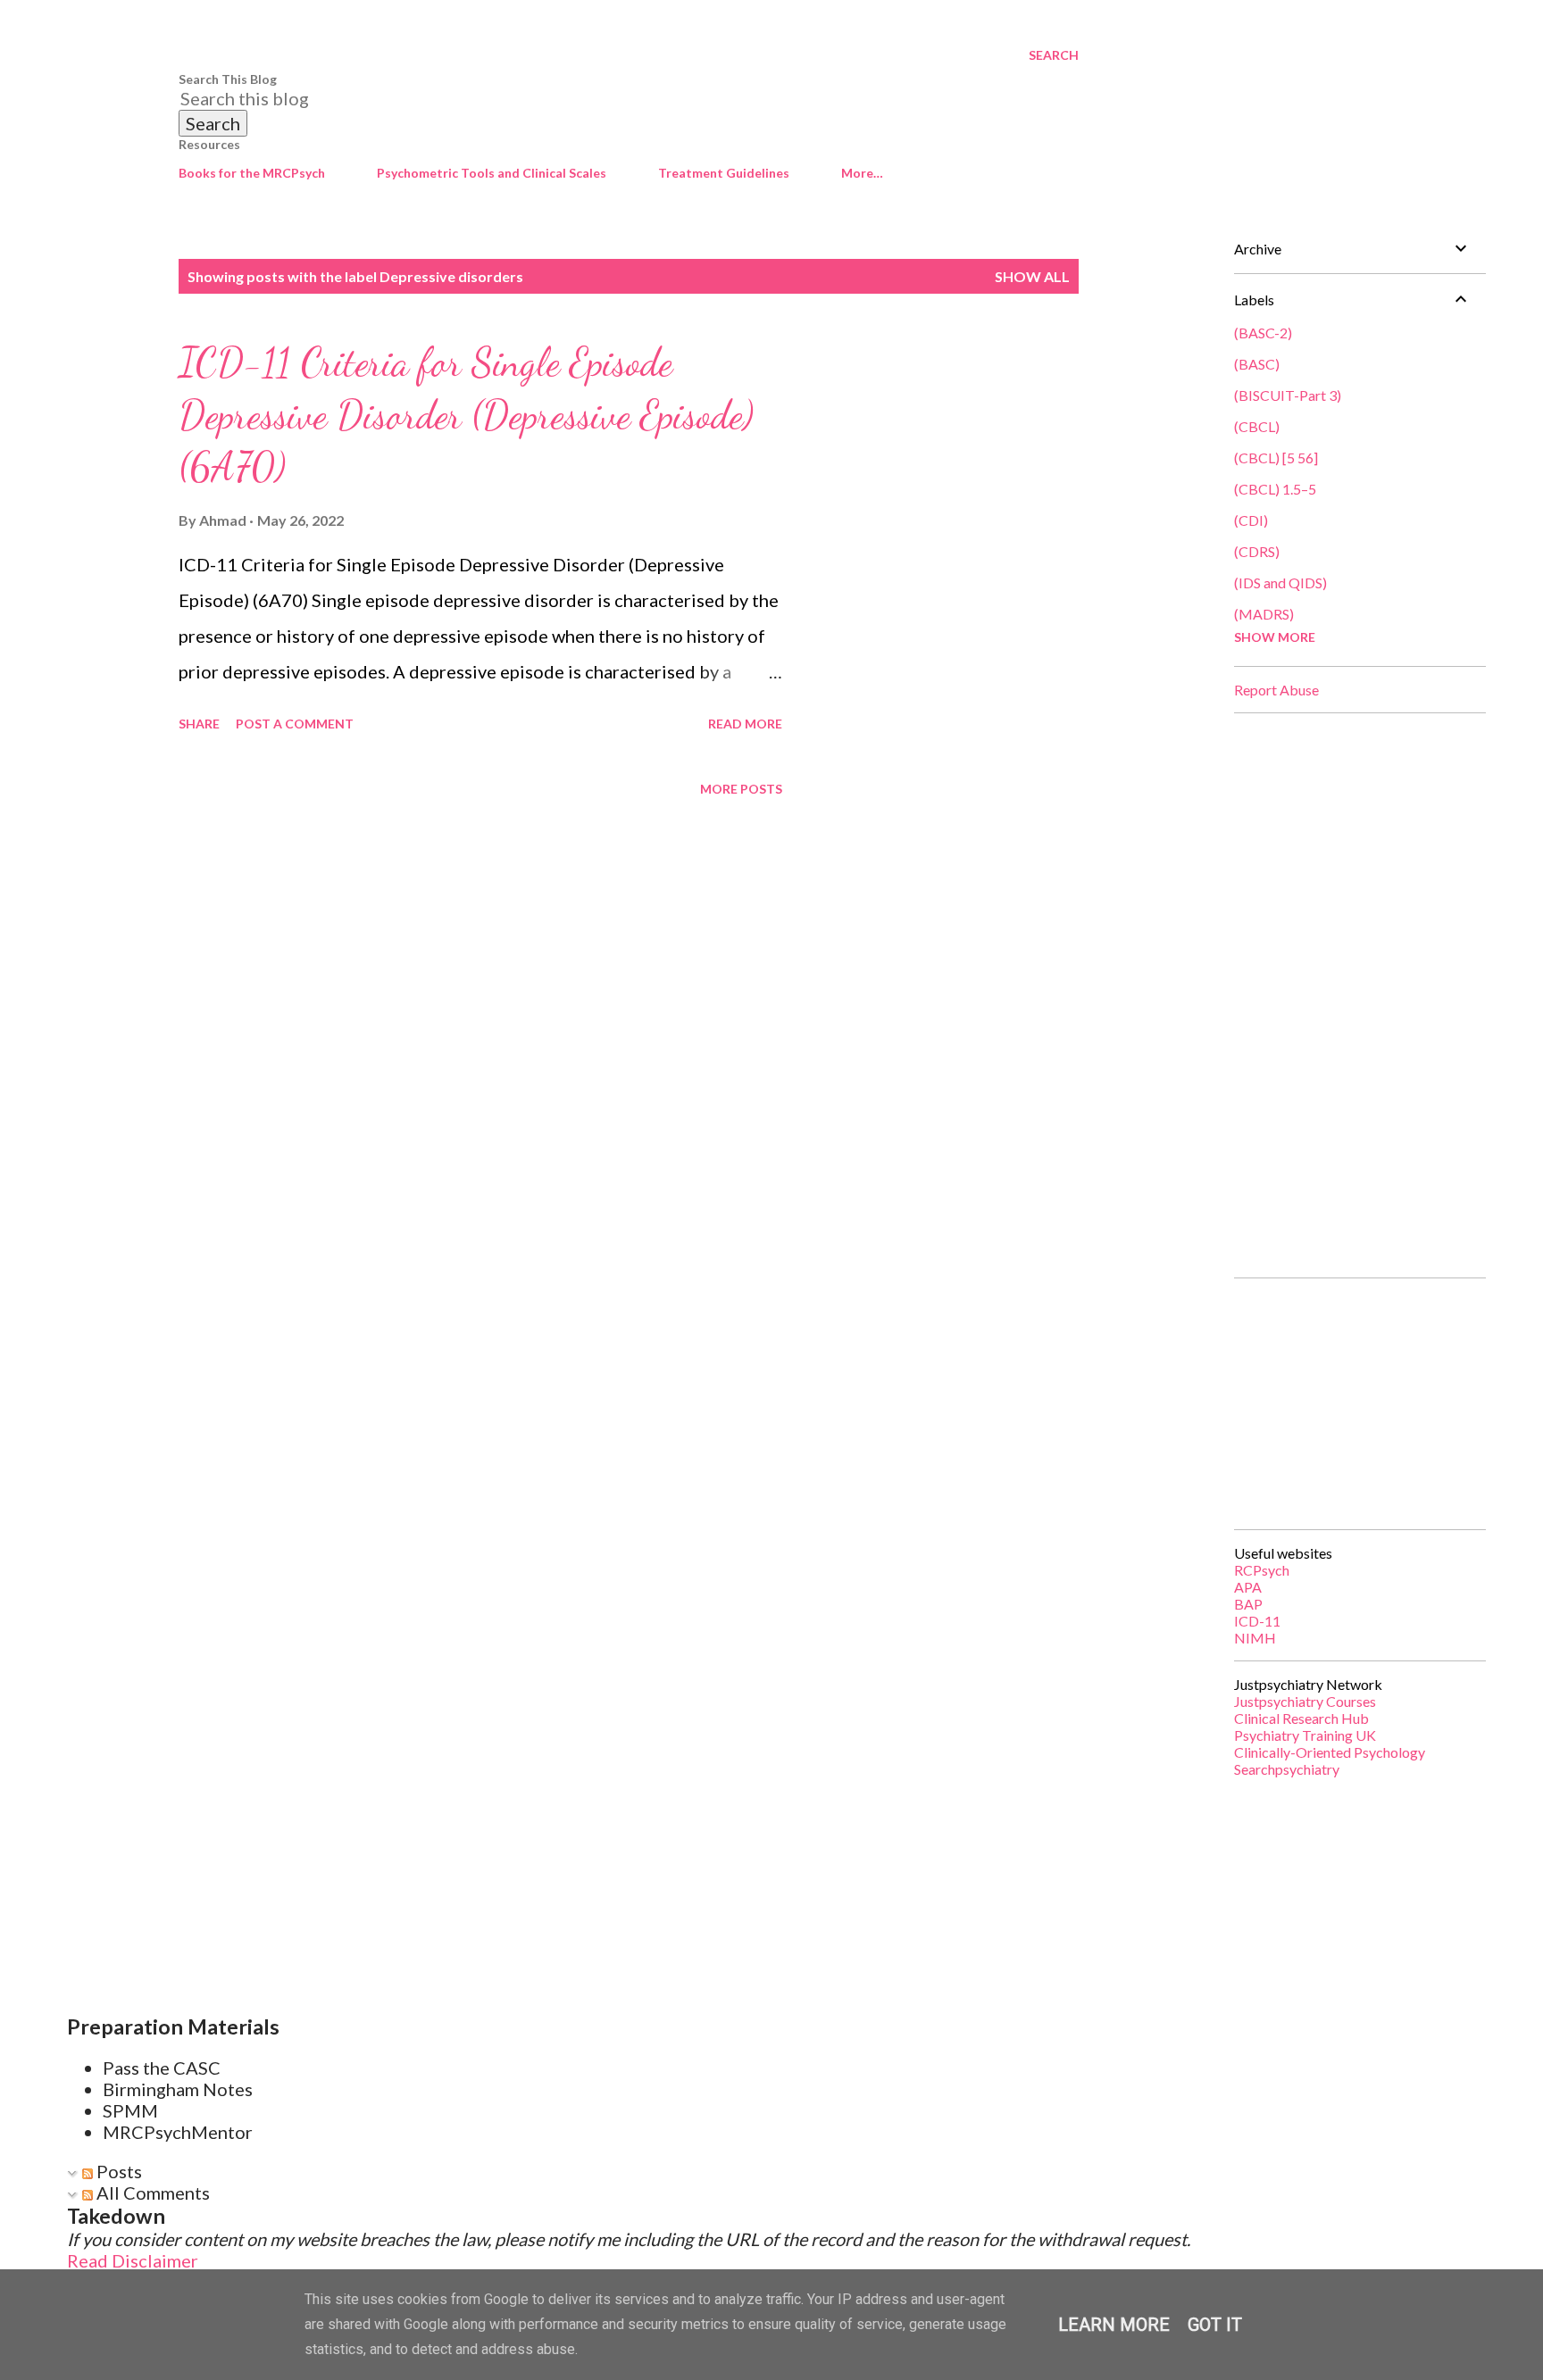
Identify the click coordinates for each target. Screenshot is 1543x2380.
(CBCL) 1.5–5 (1275, 489)
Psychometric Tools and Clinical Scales (492, 173)
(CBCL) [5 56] (1276, 458)
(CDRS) (1257, 551)
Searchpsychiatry (1287, 1769)
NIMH (1255, 1638)
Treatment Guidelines (724, 173)
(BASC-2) (1263, 333)
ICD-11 (1257, 1621)
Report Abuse (1276, 690)
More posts (741, 789)
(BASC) (1257, 364)
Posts (117, 2171)
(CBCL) (1257, 426)
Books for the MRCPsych (252, 173)
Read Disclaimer (133, 2260)
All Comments (151, 2193)
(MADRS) (1264, 614)
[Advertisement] (1353, 995)
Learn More (1114, 2325)
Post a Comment (295, 724)
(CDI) (1251, 520)
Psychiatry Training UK (1305, 1735)
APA (1248, 1587)
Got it (1215, 2325)
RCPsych (1262, 1570)
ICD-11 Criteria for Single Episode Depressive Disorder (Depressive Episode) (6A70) (466, 415)
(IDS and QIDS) (1280, 583)
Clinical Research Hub (1301, 1718)
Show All (1032, 276)
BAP (1248, 1604)
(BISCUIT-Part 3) (1288, 395)
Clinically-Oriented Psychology (1330, 1752)
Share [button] (199, 724)
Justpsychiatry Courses (1305, 1701)
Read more (745, 724)
